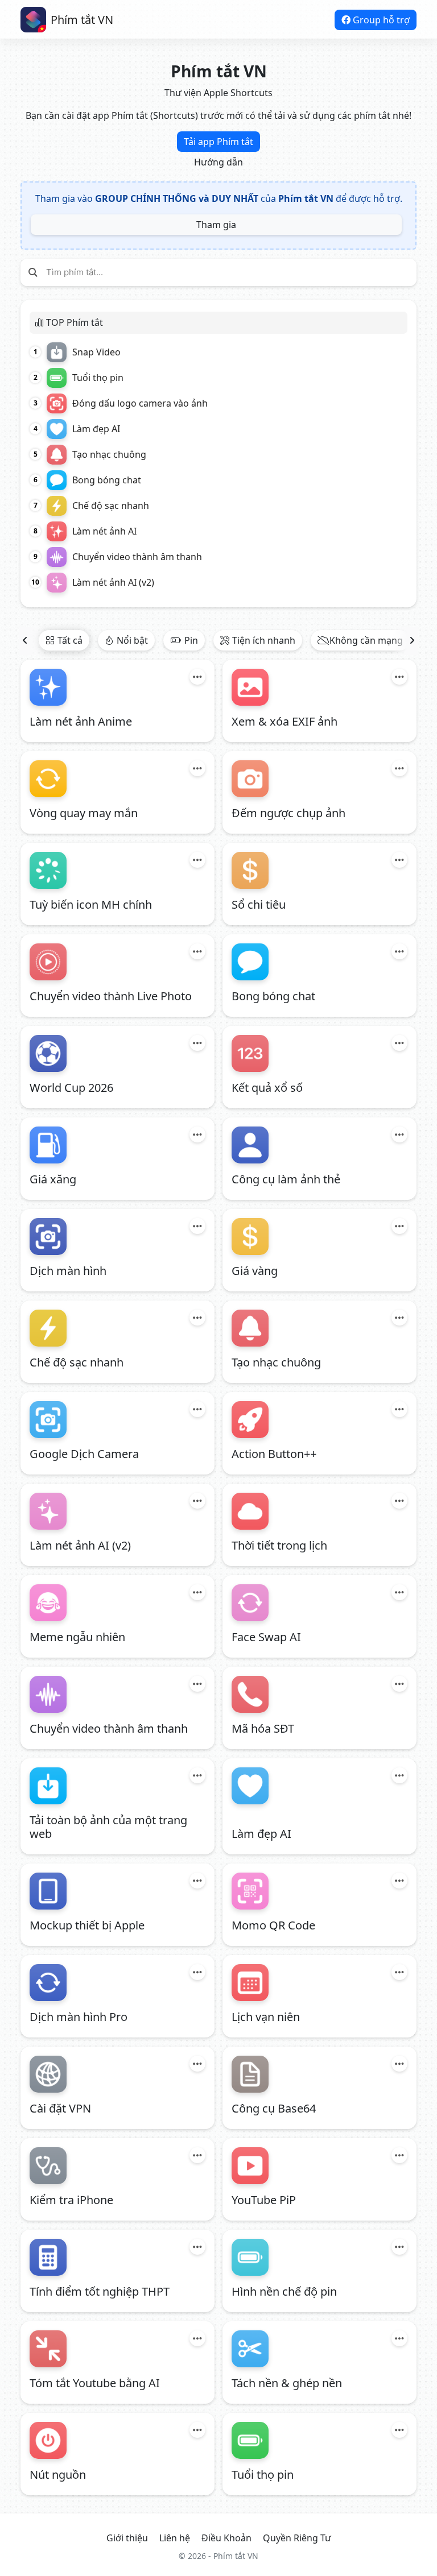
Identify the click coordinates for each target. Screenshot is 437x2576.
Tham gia (216, 225)
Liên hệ (175, 2538)
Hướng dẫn (218, 162)
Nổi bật (132, 640)
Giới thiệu (127, 2538)
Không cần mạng (366, 640)
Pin (191, 640)
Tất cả (70, 640)
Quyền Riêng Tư (297, 2538)
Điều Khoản (226, 2538)
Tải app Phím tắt (218, 142)
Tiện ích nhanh (264, 640)
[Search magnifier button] (33, 272)
